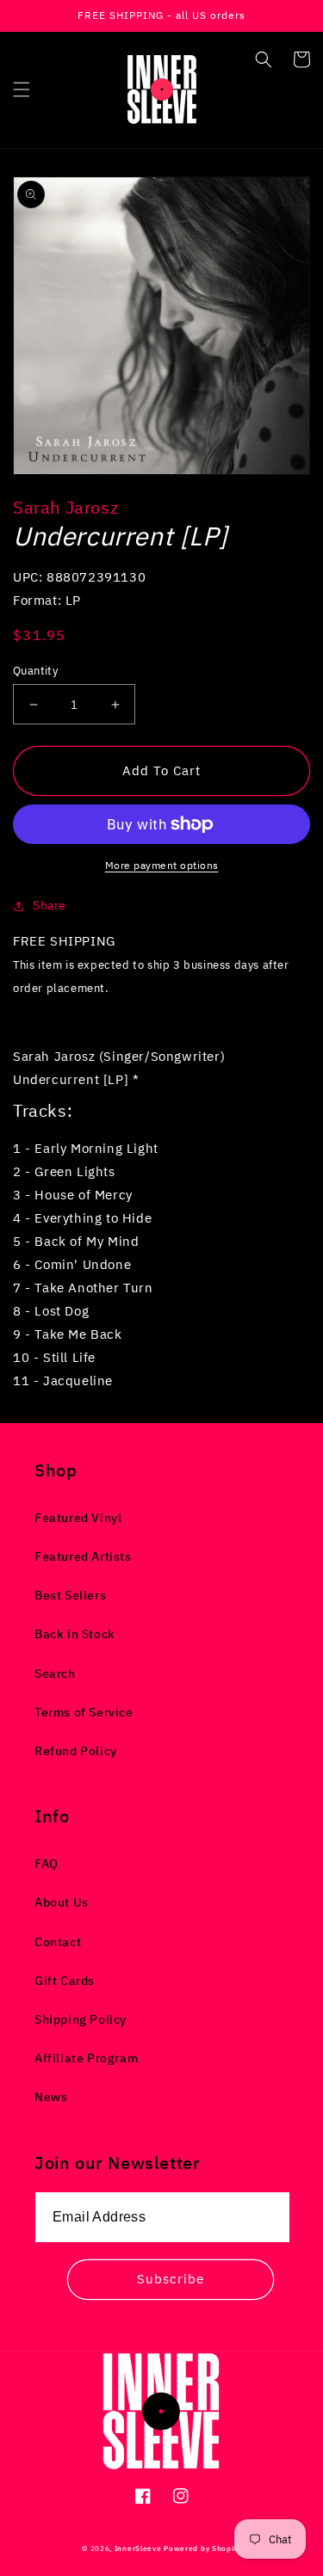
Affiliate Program (86, 2058)
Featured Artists (83, 1556)
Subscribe (171, 2279)
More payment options (162, 865)
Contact (58, 1942)
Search (55, 1673)
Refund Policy (76, 1751)
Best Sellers (70, 1595)
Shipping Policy (81, 2019)
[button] (22, 89)
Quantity (35, 671)
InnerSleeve (138, 2548)
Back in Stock (75, 1634)
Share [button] (50, 905)
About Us (62, 1902)
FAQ (47, 1864)
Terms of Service (84, 1712)
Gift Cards (65, 1981)
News (51, 2097)
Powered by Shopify (202, 2548)
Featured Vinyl (78, 1518)
